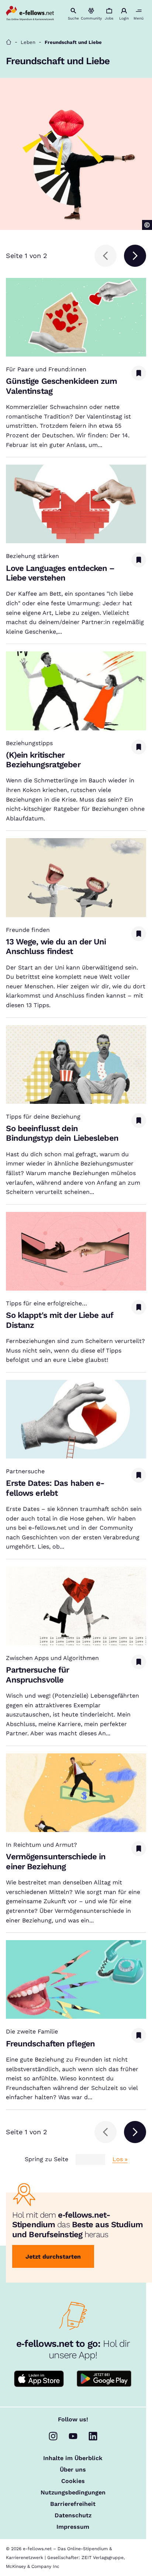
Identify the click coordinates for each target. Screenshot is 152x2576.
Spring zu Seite (46, 2159)
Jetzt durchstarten (53, 2257)
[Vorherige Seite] (106, 256)
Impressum (73, 2527)
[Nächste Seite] (135, 256)
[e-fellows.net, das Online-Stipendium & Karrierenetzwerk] (30, 14)
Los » (120, 2159)
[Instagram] (53, 2436)
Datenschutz (73, 2515)
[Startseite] (9, 42)
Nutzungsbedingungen (73, 2493)
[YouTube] (73, 2436)
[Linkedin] (93, 2436)
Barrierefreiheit (73, 2504)
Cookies (73, 2481)
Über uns (73, 2470)
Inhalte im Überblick (73, 2458)
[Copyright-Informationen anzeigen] (147, 225)
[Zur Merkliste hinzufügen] (139, 373)
